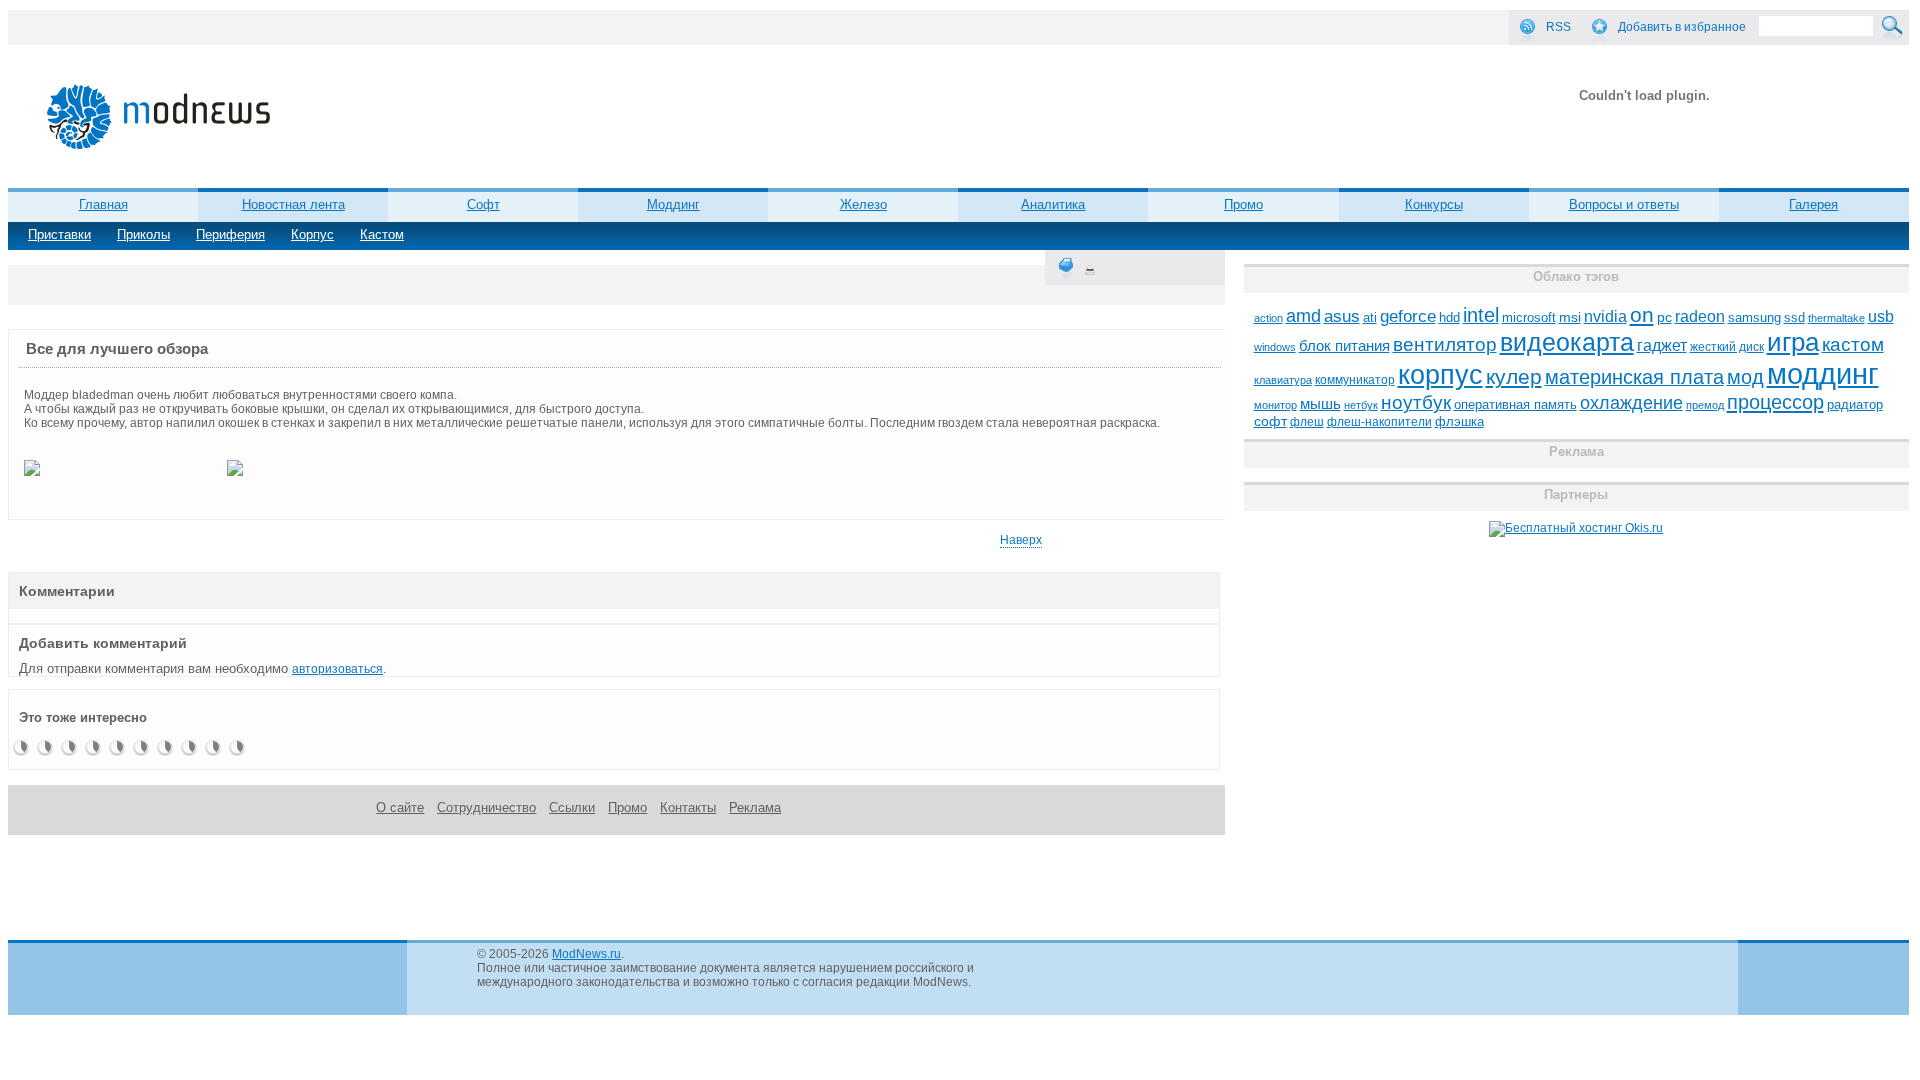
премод (1705, 405)
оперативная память (1515, 405)
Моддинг (673, 204)
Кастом (382, 234)
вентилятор (1445, 344)
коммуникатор (1355, 380)
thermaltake (1836, 318)
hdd (1449, 318)
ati (1370, 317)
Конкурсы (1434, 204)
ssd (1794, 317)
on (1642, 315)
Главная (103, 204)
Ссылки (572, 807)
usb (1881, 316)
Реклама (755, 807)
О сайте (400, 807)
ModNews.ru (586, 954)
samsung (1754, 318)
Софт (483, 204)
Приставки (59, 234)
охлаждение (1631, 403)
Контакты (688, 807)
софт (1270, 421)
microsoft (1529, 317)
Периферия (230, 234)
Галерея (1813, 204)
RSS (1558, 27)
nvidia (1605, 316)
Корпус (312, 234)
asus (1342, 316)
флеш (1307, 422)
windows (1275, 347)
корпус (1440, 375)
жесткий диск (1727, 347)
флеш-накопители (1379, 422)
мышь (1320, 403)
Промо (1243, 204)
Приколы (143, 234)
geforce (1408, 316)
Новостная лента (293, 204)
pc (1664, 317)
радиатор (1855, 404)
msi (1570, 317)
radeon (1700, 316)
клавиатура (1283, 380)
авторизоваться (337, 669)
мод (1745, 377)
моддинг (1823, 373)
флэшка (1459, 421)
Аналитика (1053, 204)
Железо (863, 204)
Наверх (1021, 540)
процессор (1775, 402)
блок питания (1344, 346)
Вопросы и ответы (1624, 204)
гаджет (1662, 345)
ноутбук (1416, 402)
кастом (1853, 344)
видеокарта (1567, 342)
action (1268, 318)
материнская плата (1634, 377)
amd (1303, 316)
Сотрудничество (486, 807)
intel (1481, 315)
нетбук (1361, 405)
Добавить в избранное (1682, 27)
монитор (1275, 405)
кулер (1514, 376)
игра (1793, 342)
